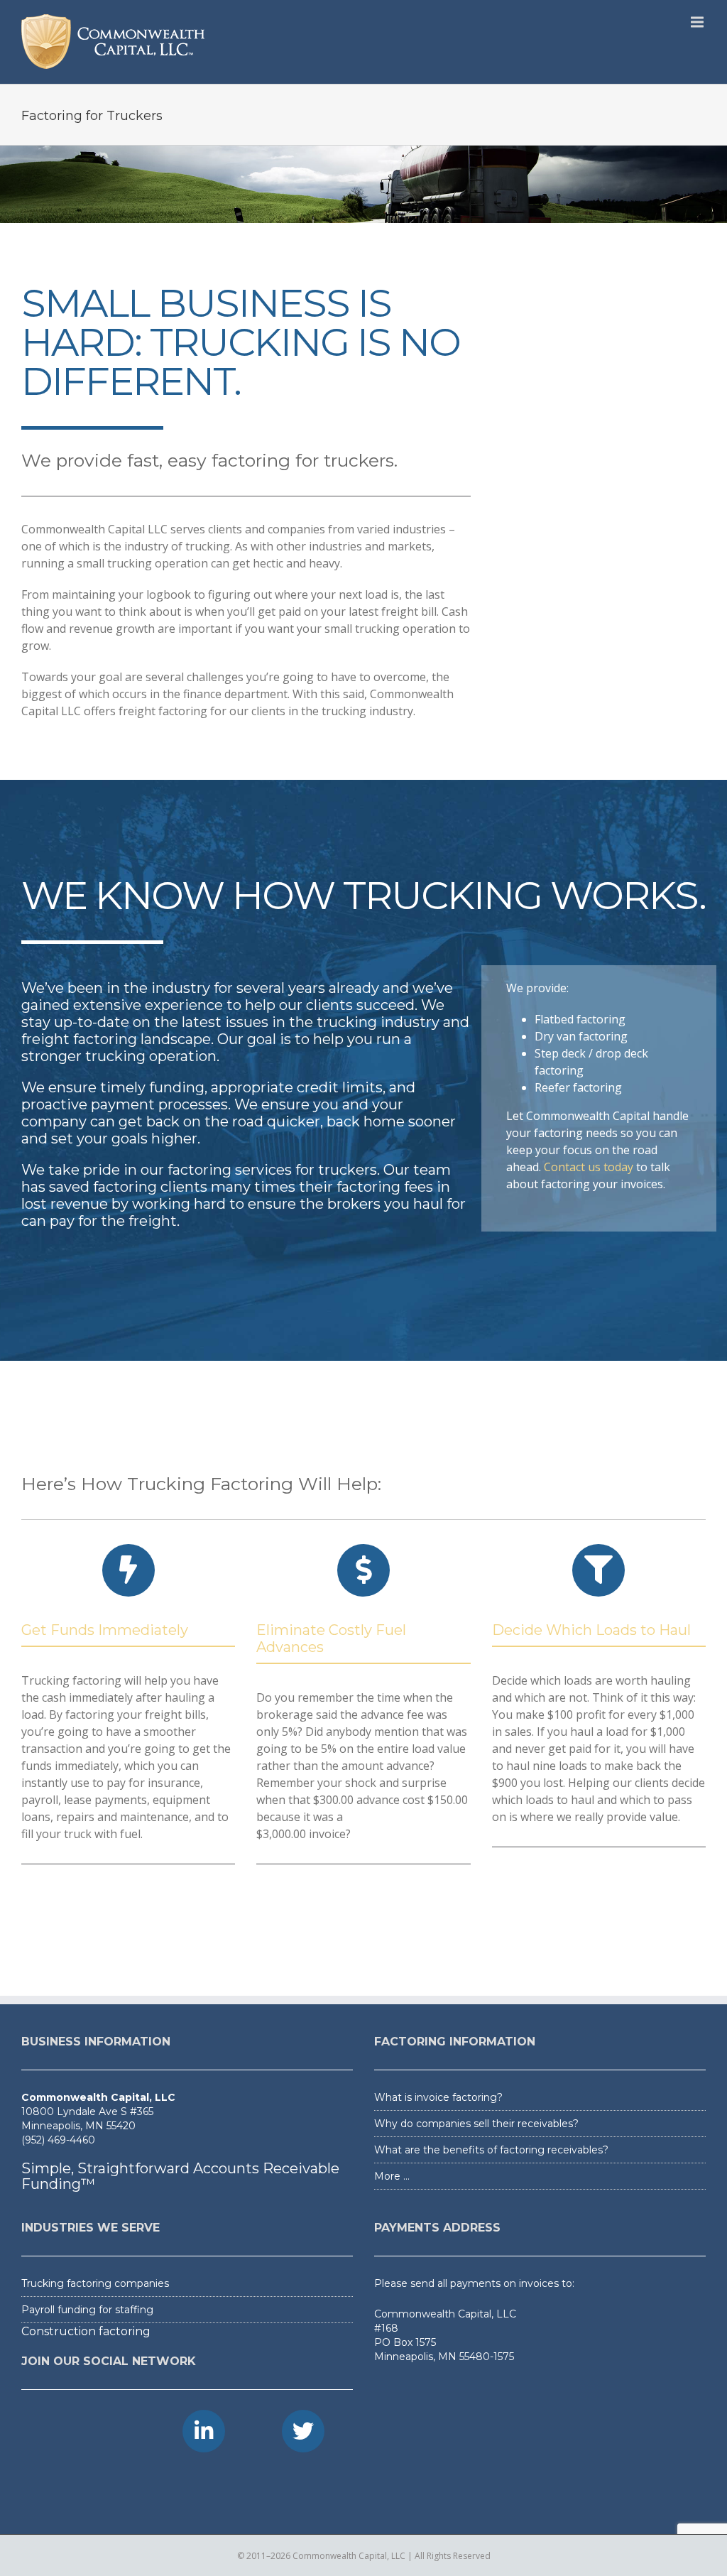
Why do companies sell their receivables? (476, 2124)
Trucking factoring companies (95, 2283)
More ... (392, 2176)
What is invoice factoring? (438, 2097)
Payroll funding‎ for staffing (87, 2310)
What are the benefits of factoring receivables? (491, 2150)
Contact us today (589, 1167)
